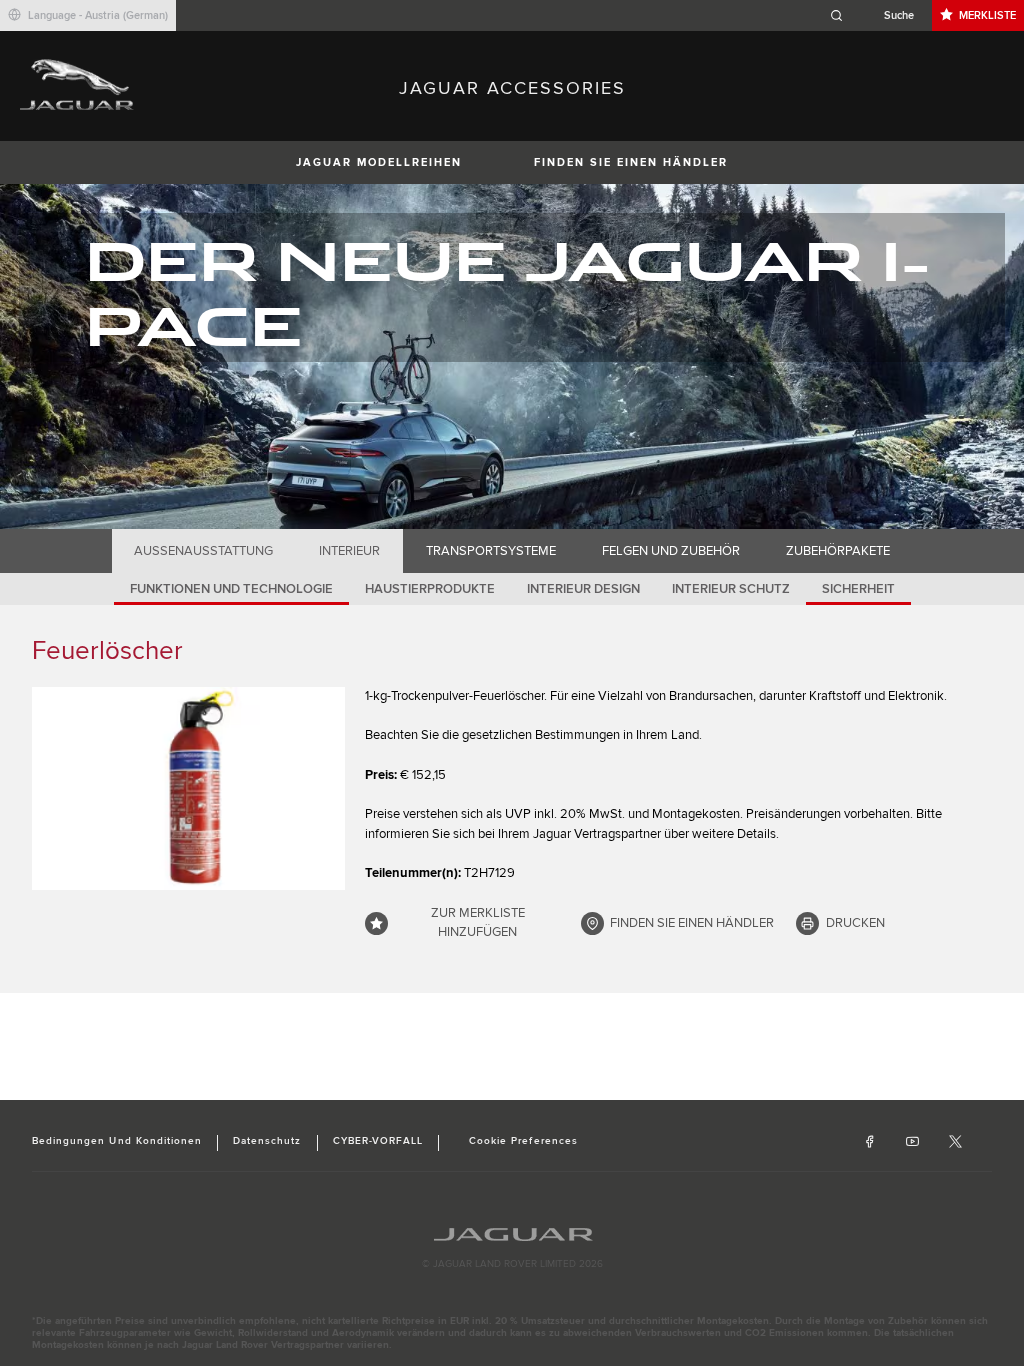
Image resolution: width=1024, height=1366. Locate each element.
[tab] (204, 551)
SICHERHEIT (858, 589)
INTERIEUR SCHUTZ (731, 589)
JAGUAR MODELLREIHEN (379, 162)
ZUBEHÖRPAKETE (838, 551)
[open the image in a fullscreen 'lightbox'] (188, 789)
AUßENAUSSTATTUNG (203, 551)
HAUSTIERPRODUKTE (430, 589)
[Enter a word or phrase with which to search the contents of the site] (878, 15)
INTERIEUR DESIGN (583, 589)
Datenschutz (267, 1141)
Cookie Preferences (523, 1141)
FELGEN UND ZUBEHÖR (671, 551)
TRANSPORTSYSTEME (491, 551)
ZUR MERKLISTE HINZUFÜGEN (478, 923)
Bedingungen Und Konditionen (117, 1141)
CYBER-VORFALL (378, 1141)
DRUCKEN (855, 923)
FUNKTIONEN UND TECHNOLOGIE (231, 589)
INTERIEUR (349, 551)
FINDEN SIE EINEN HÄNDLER (631, 162)
